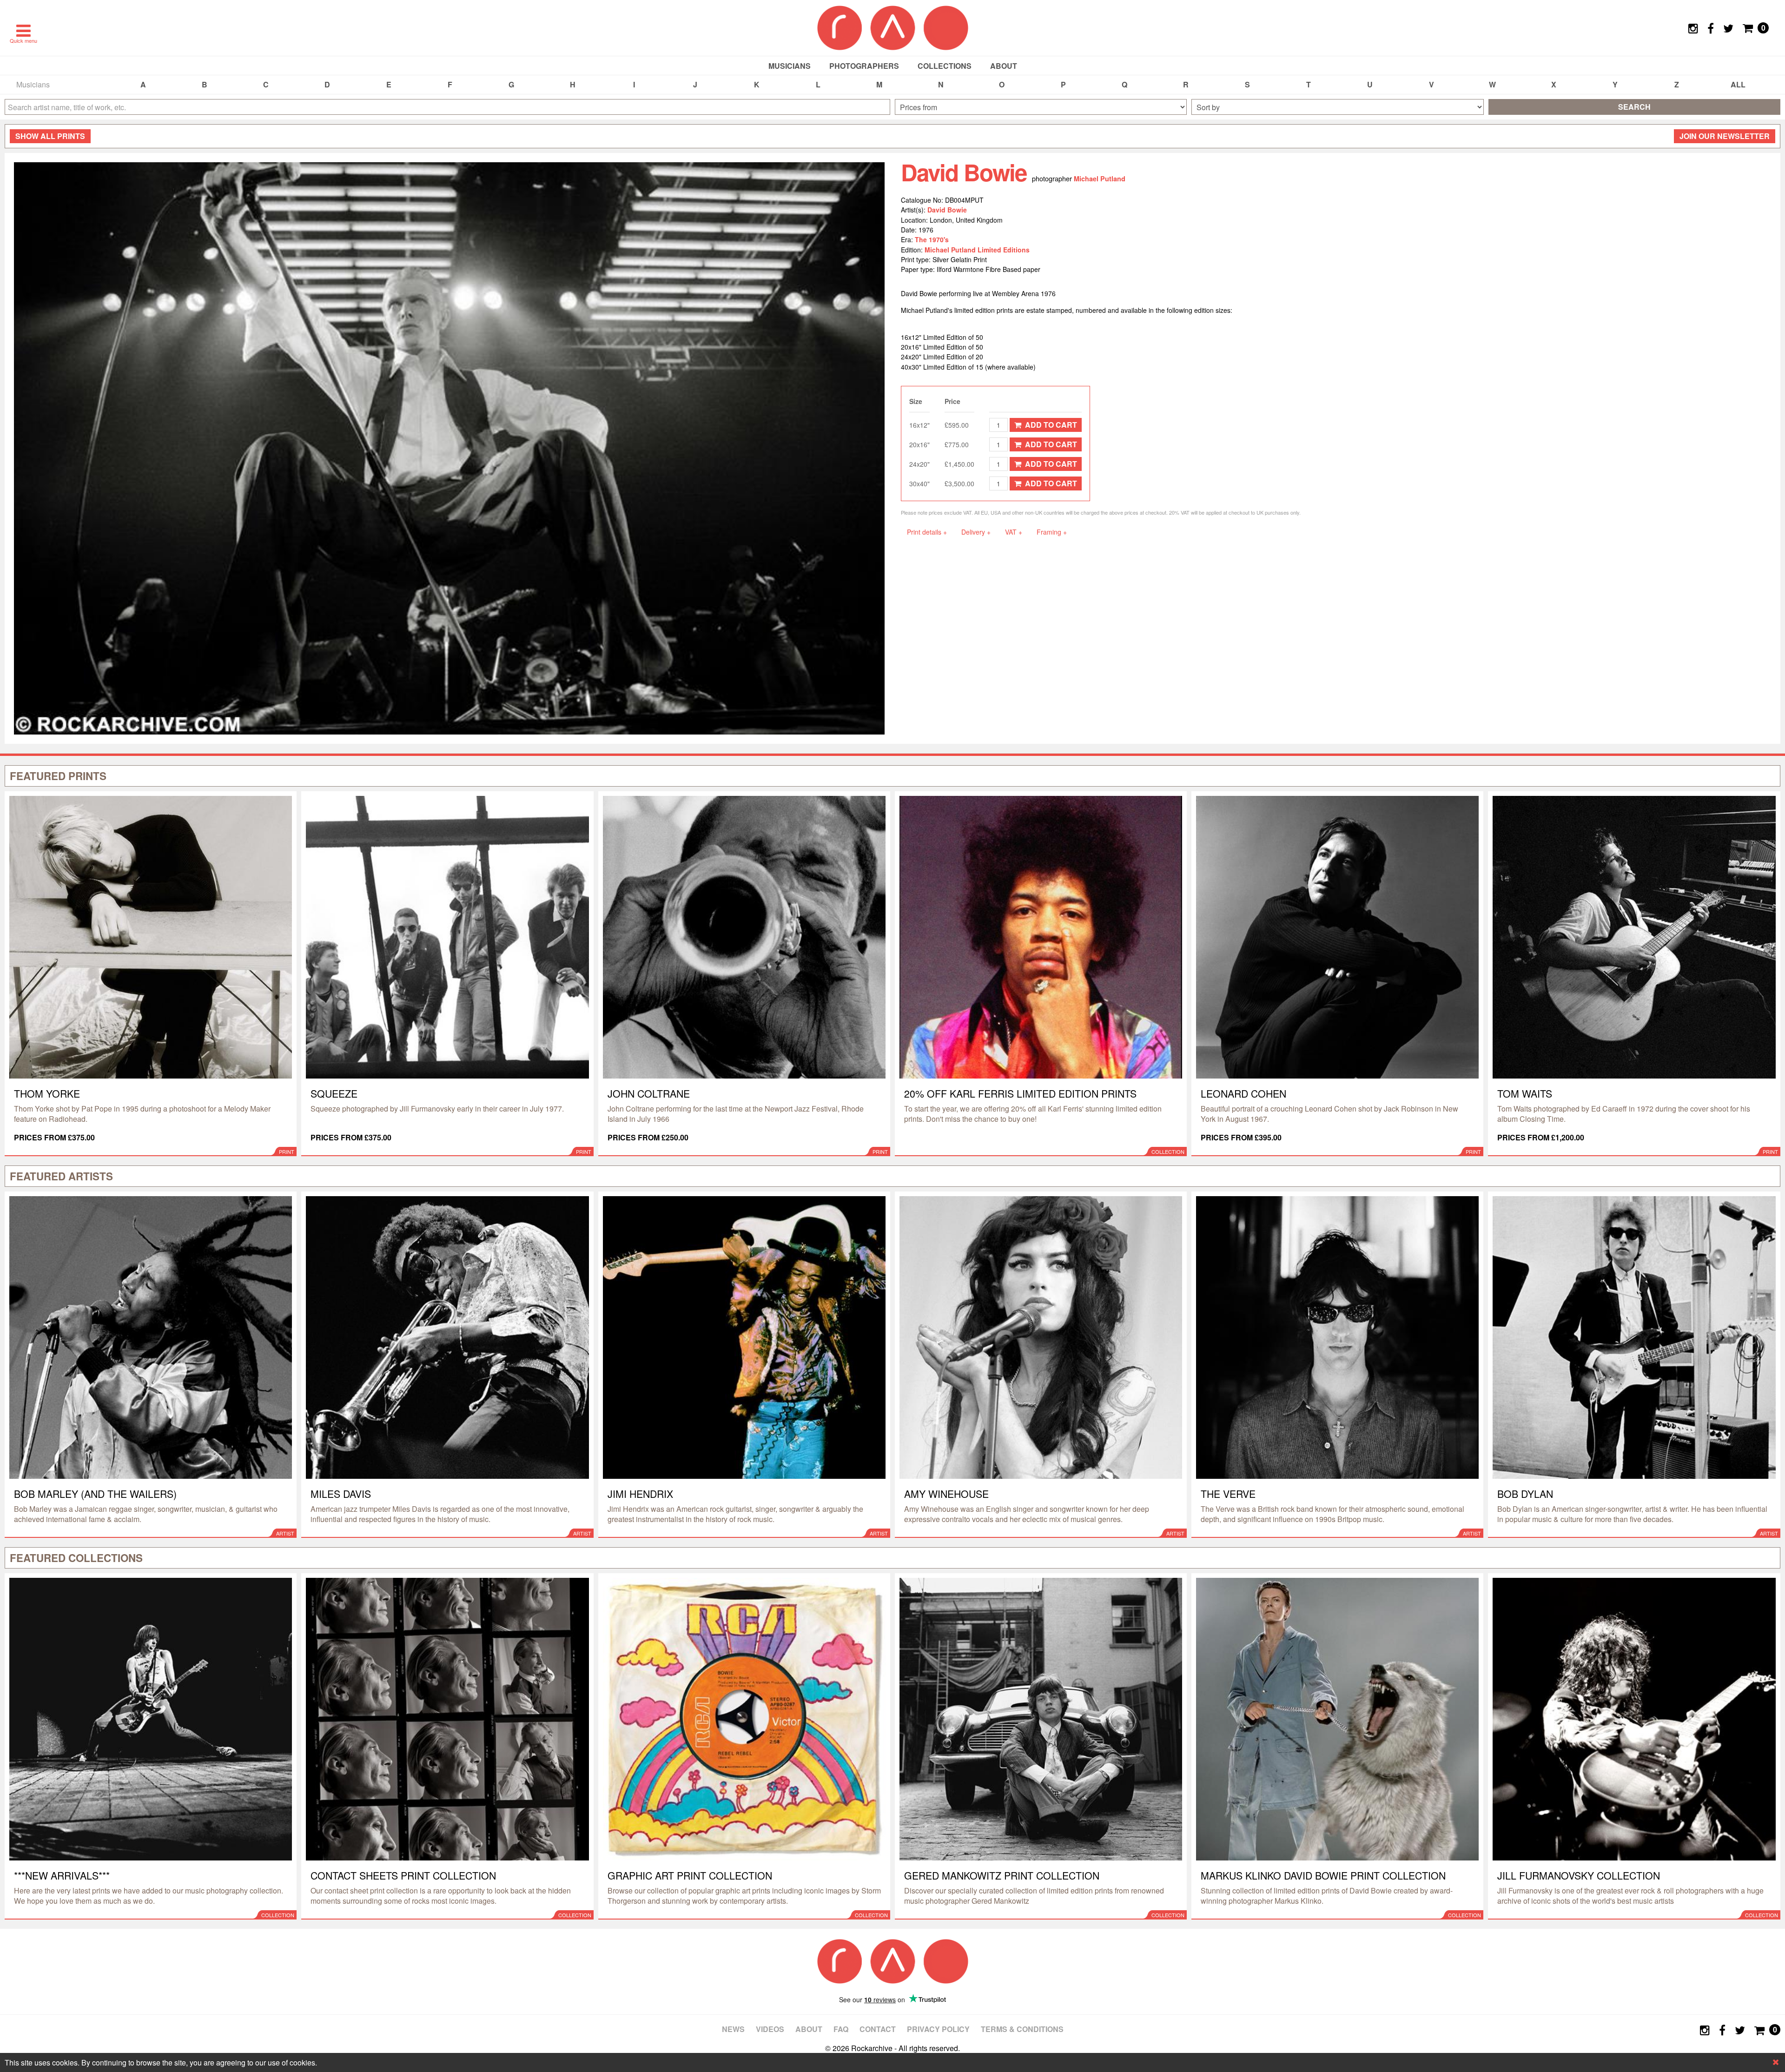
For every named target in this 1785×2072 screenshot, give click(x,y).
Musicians (790, 66)
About (1004, 66)
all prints (50, 136)
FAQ (841, 2029)
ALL (1738, 84)
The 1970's (932, 239)
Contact (878, 2029)
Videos (770, 2029)
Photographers (864, 66)
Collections (945, 66)
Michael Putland (1100, 179)
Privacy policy (938, 2029)
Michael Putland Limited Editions (977, 250)
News (733, 2029)
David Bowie (947, 210)
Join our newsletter (1725, 136)
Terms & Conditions (1022, 2029)
